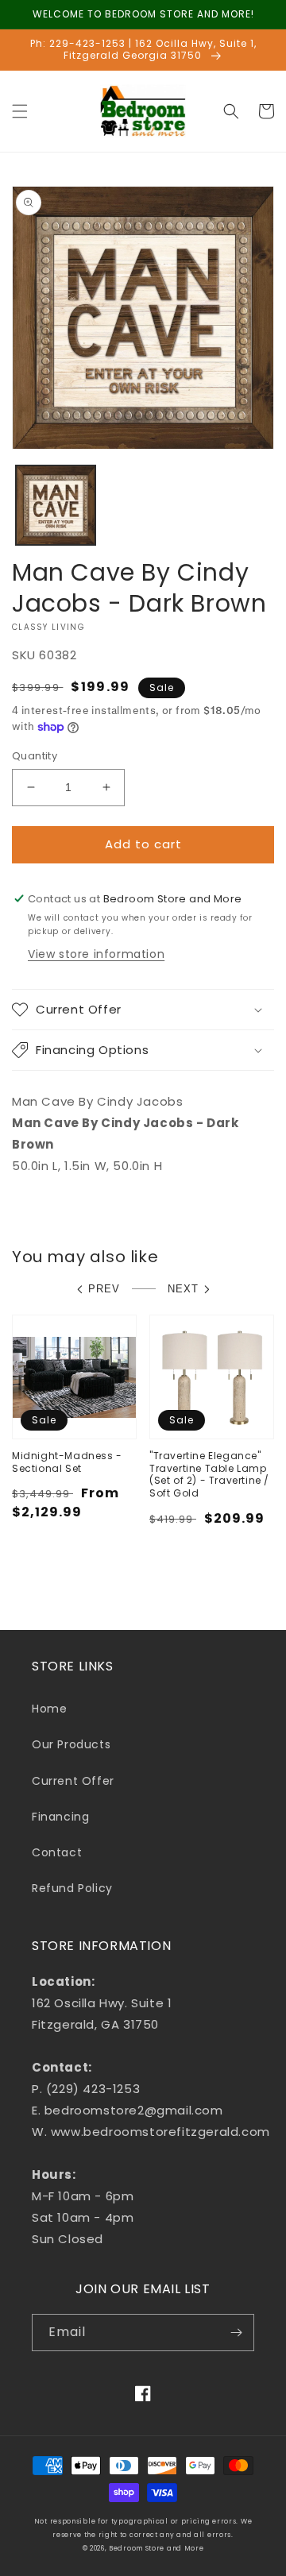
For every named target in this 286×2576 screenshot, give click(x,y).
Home (49, 1709)
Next (183, 1289)
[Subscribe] (236, 2333)
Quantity (35, 756)
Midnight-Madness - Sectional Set (67, 1462)
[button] (20, 111)
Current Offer (73, 1781)
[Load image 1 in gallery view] (56, 505)
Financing (60, 1817)
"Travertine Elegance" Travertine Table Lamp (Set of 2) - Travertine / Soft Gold (209, 1474)
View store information (96, 954)
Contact (57, 1852)
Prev (104, 1289)
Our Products (71, 1744)
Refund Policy (72, 1888)
